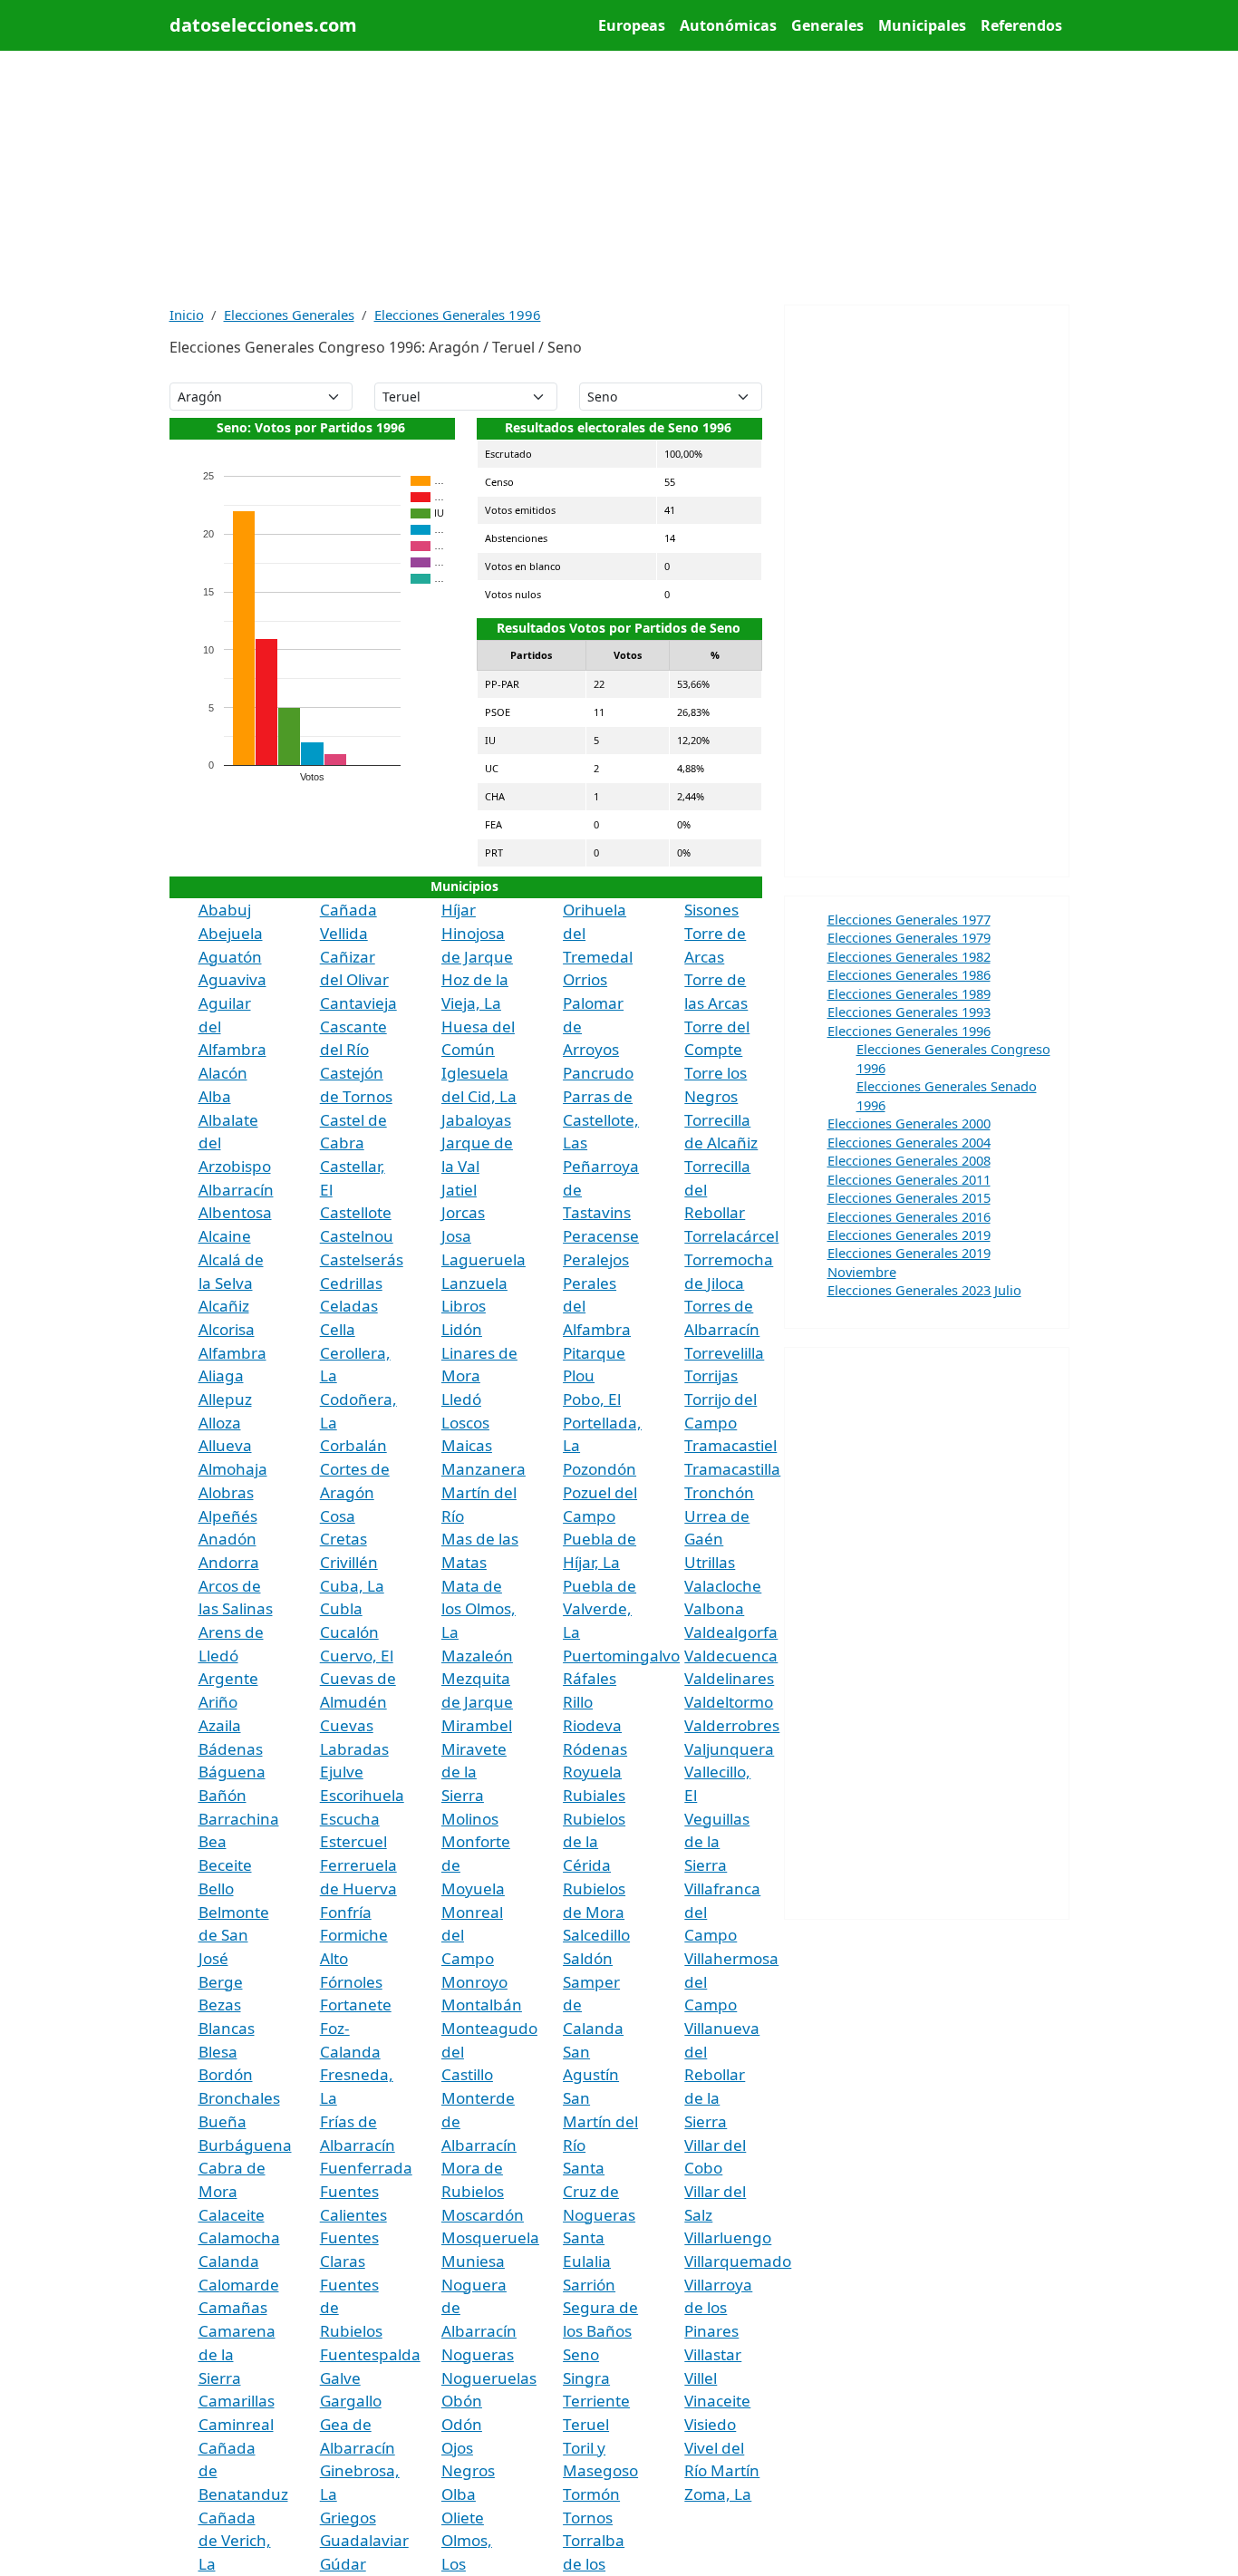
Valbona (714, 1608)
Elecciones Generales (289, 315)
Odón (462, 2424)
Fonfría (346, 1912)
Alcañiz (224, 1306)
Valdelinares (729, 1678)
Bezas (220, 2005)
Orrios (585, 979)
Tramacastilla (732, 1469)
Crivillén (349, 1562)
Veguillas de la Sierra (717, 1842)
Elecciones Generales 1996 (458, 315)
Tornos (588, 2518)
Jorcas (463, 1212)
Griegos (348, 2518)
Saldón (588, 1958)
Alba (215, 1096)
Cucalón (349, 1632)
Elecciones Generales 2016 (909, 1216)
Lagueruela (484, 1259)
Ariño (218, 1702)
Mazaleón (477, 1656)
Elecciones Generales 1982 (909, 956)
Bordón (226, 2074)
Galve (340, 2378)
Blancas (227, 2028)
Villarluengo (728, 2237)
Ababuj (225, 910)
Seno (581, 2354)
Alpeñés (228, 1516)
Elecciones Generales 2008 (909, 1160)
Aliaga (221, 1375)
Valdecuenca (731, 1656)
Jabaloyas (476, 1120)
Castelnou (357, 1236)
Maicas (467, 1445)
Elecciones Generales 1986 (909, 974)
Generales (827, 25)
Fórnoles (351, 1982)
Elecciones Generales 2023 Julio (924, 1290)
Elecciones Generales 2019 (909, 1235)
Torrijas (711, 1375)
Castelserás (362, 1259)
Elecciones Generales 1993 (909, 1012)
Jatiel (459, 1190)
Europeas (632, 25)
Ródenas (595, 1749)
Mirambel (477, 1725)
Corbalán (353, 1445)
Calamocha (239, 2237)
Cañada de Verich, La (235, 2541)
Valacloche (723, 1586)
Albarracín (236, 1190)
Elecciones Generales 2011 (909, 1179)
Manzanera (484, 1469)
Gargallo (351, 2401)
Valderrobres (732, 1725)
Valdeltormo (729, 1702)
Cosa (338, 1516)
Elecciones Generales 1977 (909, 919)
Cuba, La (352, 1586)
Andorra (229, 1562)
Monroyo (474, 1982)
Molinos (470, 1819)
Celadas (349, 1306)
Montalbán (482, 2005)
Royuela (592, 1772)
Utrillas (710, 1562)
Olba (459, 2494)
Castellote (356, 1212)
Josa (456, 1236)
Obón (462, 2401)
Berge (221, 1982)
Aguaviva (232, 979)
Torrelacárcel (731, 1236)
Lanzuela (474, 1283)
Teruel (586, 2424)
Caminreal (236, 2424)
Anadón (227, 1539)
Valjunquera (729, 1749)
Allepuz (225, 1399)
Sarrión (589, 2285)
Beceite (225, 1865)
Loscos (465, 1423)
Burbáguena (245, 2145)
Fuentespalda (370, 2354)
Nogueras (478, 2354)
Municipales (922, 25)
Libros (464, 1306)
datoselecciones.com (263, 25)
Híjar (459, 910)
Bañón (222, 1795)
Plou (579, 1375)
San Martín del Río (600, 2121)
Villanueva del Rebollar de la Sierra (722, 2075)
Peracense (601, 1236)
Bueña (222, 2121)
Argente (228, 1678)
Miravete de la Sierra (474, 1772)
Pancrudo (598, 1073)
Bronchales (239, 2098)
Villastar (713, 2354)
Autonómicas (728, 25)
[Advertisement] (619, 178)
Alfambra (232, 1353)
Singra (586, 2378)
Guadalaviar (364, 2540)
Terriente (596, 2401)
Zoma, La (718, 2494)
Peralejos (596, 1259)
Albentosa (235, 1212)
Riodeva (592, 1725)
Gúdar (343, 2564)
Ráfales (590, 1678)
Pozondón (600, 1469)
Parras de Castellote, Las (601, 1119)
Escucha (350, 1819)
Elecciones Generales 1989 (909, 993)
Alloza (220, 1423)
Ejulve (342, 1772)
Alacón (223, 1073)
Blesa (218, 2052)
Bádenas (231, 1749)
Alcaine (225, 1236)
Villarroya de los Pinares (718, 2308)
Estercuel (353, 1841)
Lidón (462, 1329)
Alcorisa (227, 1329)
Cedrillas (351, 1283)
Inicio (187, 315)
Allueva (225, 1445)
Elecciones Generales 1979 (909, 937)
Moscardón (483, 2215)
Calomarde (239, 2285)
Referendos (1021, 25)
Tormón (591, 2494)
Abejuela (231, 933)
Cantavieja (358, 1003)
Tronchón (719, 1492)
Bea (213, 1841)
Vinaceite (717, 2401)
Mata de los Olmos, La (479, 1609)
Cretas (343, 1539)
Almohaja (233, 1469)
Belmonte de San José (234, 1935)
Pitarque (594, 1353)
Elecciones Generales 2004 (909, 1142)
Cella (338, 1329)
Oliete (463, 2518)
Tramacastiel (730, 1445)
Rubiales (594, 1795)
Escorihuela (362, 1795)
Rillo (578, 1702)
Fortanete (356, 2005)
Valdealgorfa (731, 1632)
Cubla (341, 1608)
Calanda (229, 2261)
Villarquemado (738, 2261)
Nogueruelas (489, 2378)
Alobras (226, 1492)
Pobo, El (592, 1399)
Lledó (461, 1399)
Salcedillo (596, 1935)
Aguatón (230, 957)
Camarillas (237, 2401)
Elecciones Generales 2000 (909, 1123)
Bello (216, 1888)
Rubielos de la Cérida (594, 1842)
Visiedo (710, 2424)
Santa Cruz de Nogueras (599, 2191)
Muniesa (473, 2261)
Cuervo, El (357, 1656)
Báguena (232, 1772)
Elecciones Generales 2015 (909, 1197)
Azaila (220, 1725)
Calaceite (232, 2215)
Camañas (233, 2307)
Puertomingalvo (621, 1656)
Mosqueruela (490, 2237)
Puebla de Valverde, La (600, 1609)
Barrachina (239, 1819)
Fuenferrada (366, 2168)
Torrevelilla (724, 1353)
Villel (701, 2378)
